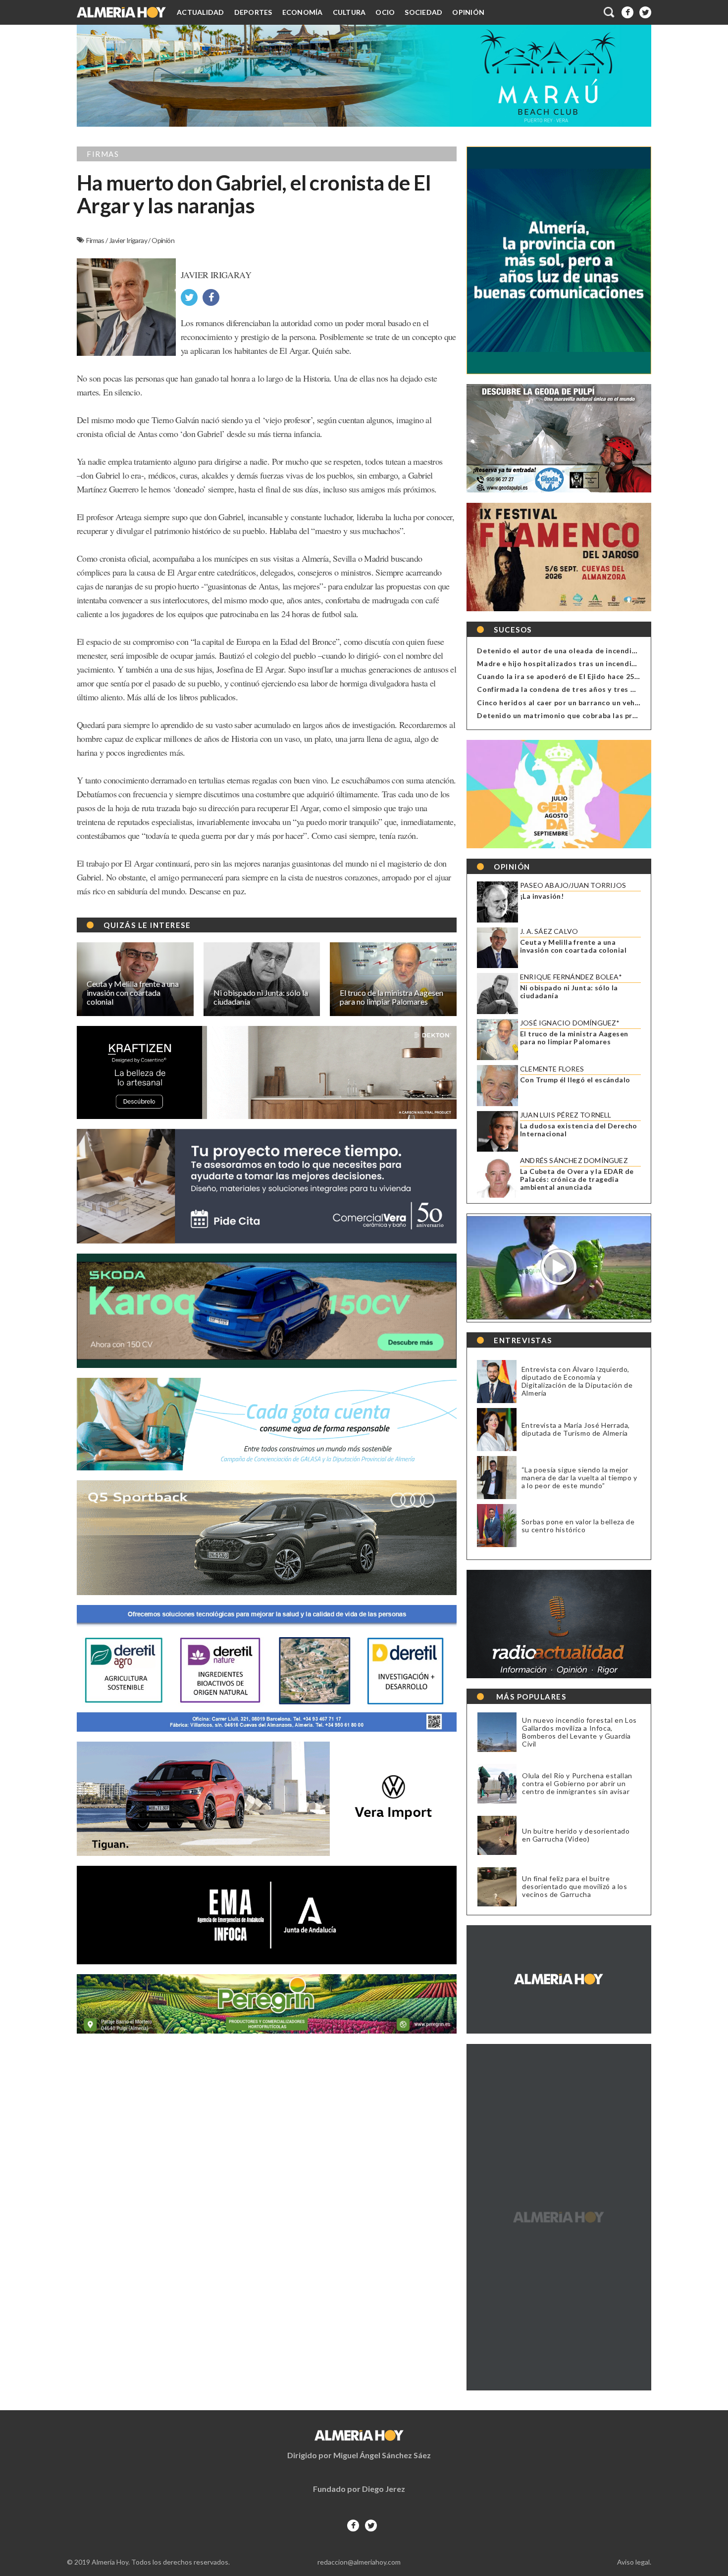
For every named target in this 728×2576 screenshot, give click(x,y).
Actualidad (201, 12)
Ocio (385, 12)
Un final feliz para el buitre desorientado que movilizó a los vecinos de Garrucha (575, 1887)
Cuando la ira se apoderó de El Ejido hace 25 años (565, 676)
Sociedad (423, 12)
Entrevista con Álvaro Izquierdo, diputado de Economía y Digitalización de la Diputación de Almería (577, 1381)
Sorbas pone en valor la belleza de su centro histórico (578, 1526)
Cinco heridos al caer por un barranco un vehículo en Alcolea (584, 703)
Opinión (468, 12)
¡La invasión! (542, 896)
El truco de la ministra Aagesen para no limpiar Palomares (574, 1038)
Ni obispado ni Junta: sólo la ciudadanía (569, 992)
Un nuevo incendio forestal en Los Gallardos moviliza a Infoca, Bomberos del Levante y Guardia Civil (579, 1732)
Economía (303, 12)
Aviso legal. (634, 2562)
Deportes (253, 12)
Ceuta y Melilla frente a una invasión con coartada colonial (573, 946)
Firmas (96, 240)
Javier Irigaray (129, 240)
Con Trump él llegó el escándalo (575, 1080)
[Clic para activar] (610, 12)
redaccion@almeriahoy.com (359, 2562)
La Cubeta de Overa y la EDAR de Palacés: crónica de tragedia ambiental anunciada (577, 1179)
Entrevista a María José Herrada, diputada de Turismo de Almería (576, 1429)
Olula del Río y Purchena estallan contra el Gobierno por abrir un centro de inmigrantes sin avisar (577, 1784)
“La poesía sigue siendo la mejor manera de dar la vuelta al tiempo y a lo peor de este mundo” (579, 1478)
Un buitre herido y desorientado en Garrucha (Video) (576, 1835)
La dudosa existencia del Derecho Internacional (579, 1130)
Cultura (349, 12)
